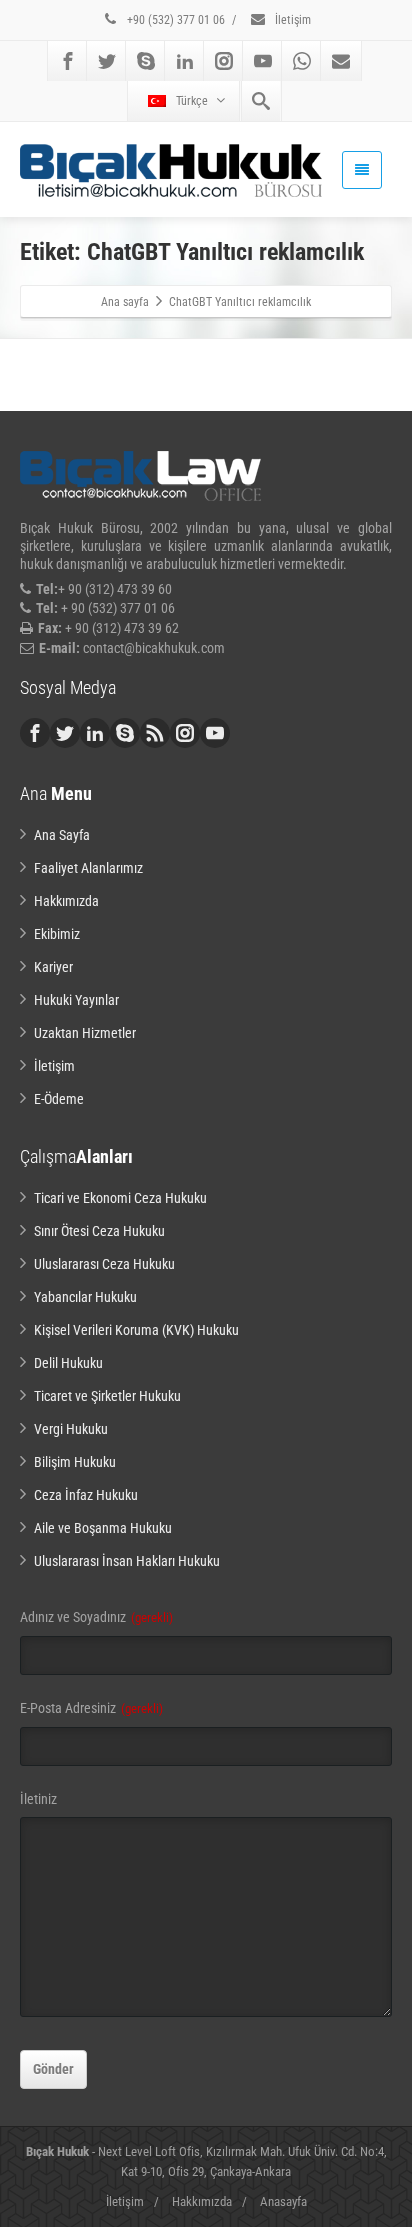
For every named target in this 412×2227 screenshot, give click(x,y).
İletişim (291, 20)
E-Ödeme (59, 1099)
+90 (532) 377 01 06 (174, 20)
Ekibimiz (57, 934)
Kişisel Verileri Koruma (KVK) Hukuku (136, 1330)
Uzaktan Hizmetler (85, 1033)
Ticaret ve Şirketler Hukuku (107, 1396)
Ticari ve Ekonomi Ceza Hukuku (120, 1198)
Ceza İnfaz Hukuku (86, 1495)
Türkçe (192, 101)
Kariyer (53, 967)
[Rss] (155, 733)
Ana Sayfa (62, 835)
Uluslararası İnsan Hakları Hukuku (127, 1561)
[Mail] (341, 61)
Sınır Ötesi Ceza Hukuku (99, 1231)
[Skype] (146, 61)
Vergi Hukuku (71, 1429)
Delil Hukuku (68, 1363)
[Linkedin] (185, 61)
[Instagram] (224, 61)
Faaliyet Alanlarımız (88, 868)
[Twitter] (107, 61)
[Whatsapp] (302, 61)
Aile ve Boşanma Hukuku (103, 1528)
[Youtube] (263, 61)
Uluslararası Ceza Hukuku (104, 1264)
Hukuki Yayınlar (76, 1000)
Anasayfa (283, 2201)
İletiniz (38, 1799)
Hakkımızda (66, 901)
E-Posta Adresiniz (91, 1708)
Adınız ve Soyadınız (96, 1617)
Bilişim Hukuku (75, 1462)
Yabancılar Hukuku (85, 1297)
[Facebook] (68, 61)
